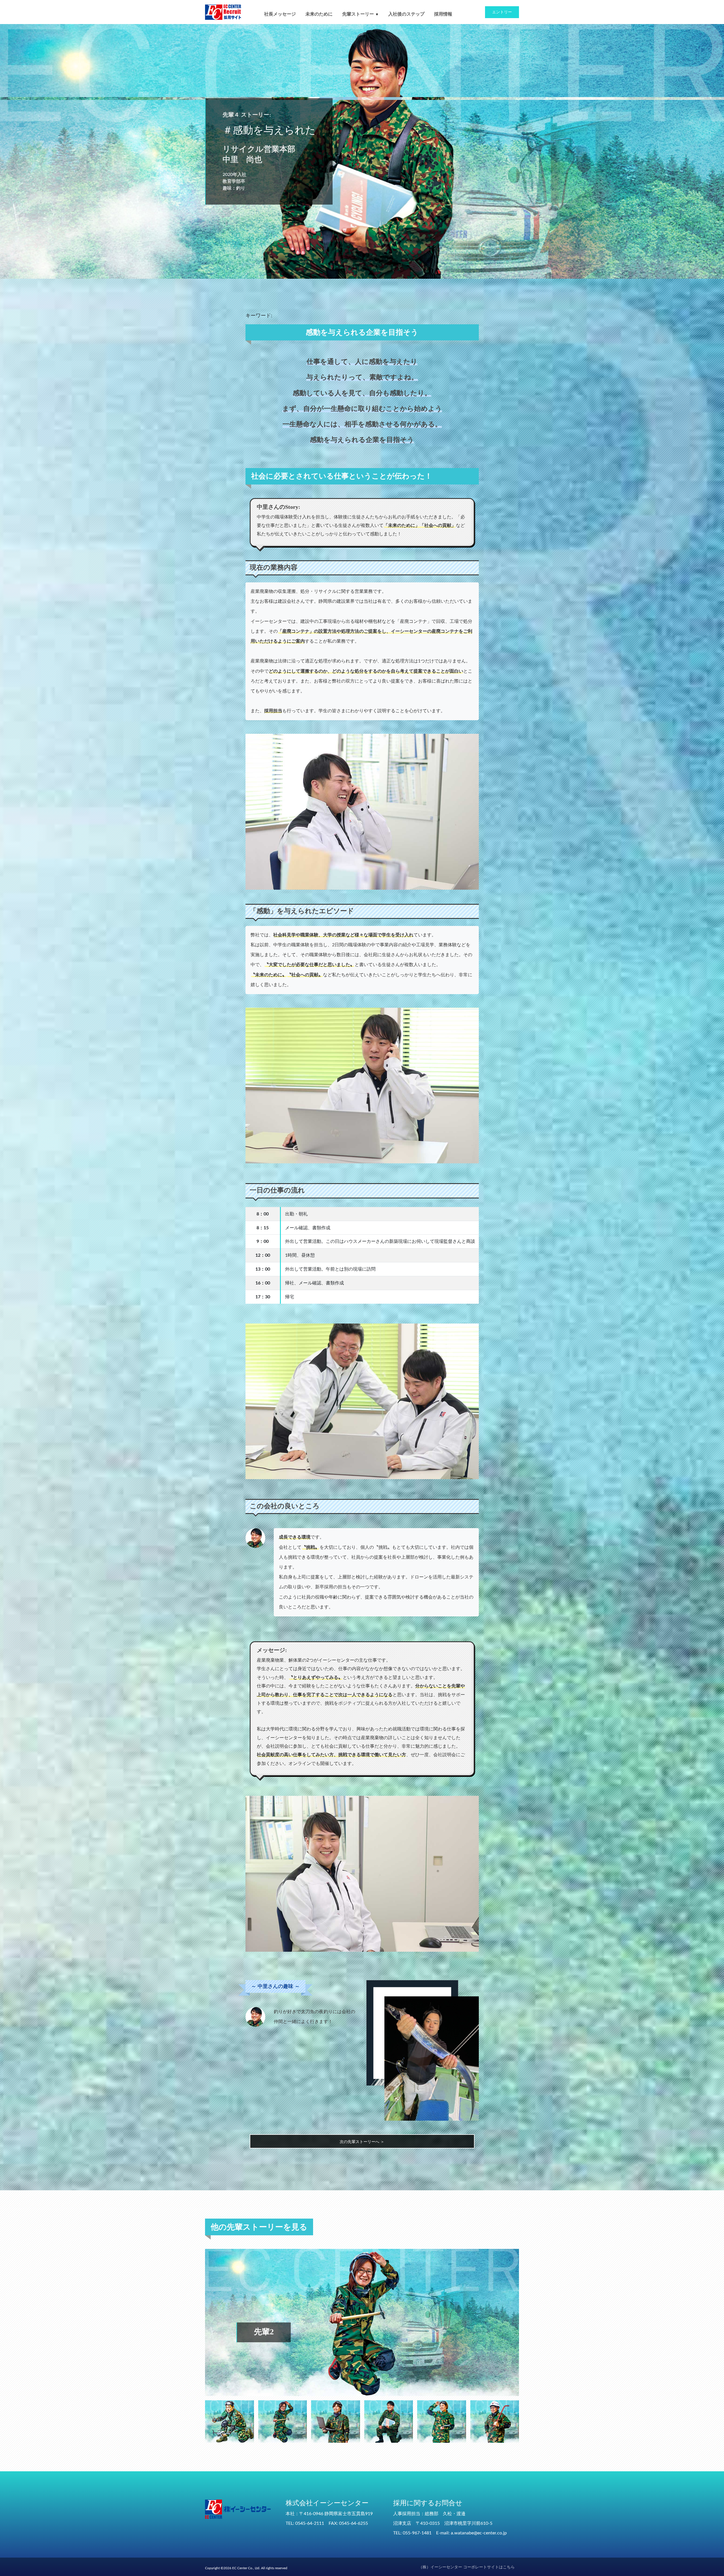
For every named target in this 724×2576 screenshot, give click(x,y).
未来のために (319, 14)
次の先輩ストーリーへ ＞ (362, 2142)
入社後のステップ (406, 14)
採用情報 (443, 14)
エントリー (502, 12)
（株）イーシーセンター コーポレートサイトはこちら (467, 2567)
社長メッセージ (280, 14)
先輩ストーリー (358, 14)
